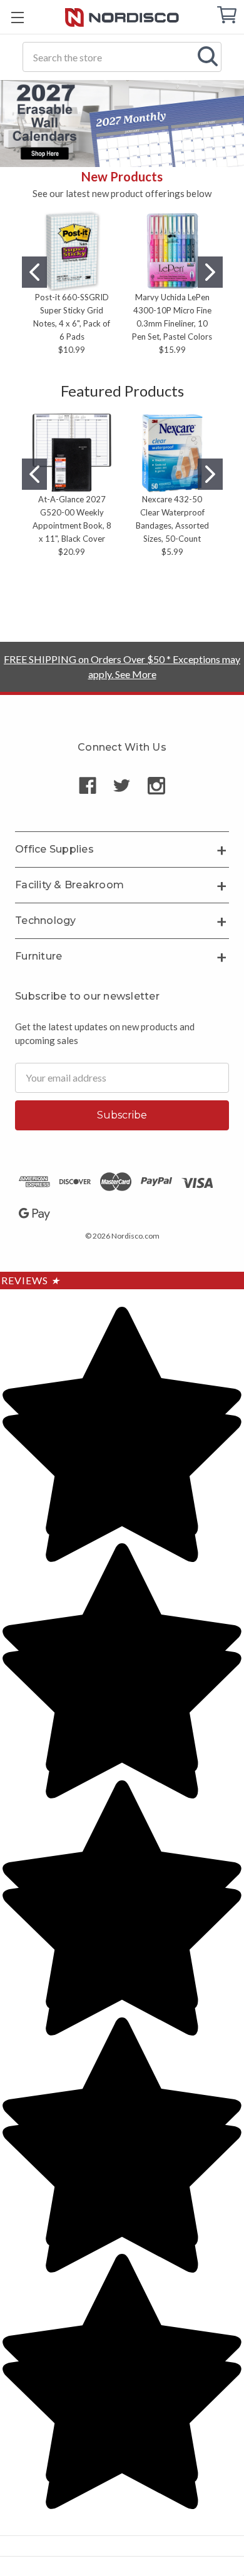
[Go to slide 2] (210, 272)
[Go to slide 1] (34, 272)
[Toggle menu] (17, 17)
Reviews (31, 1280)
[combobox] (122, 57)
